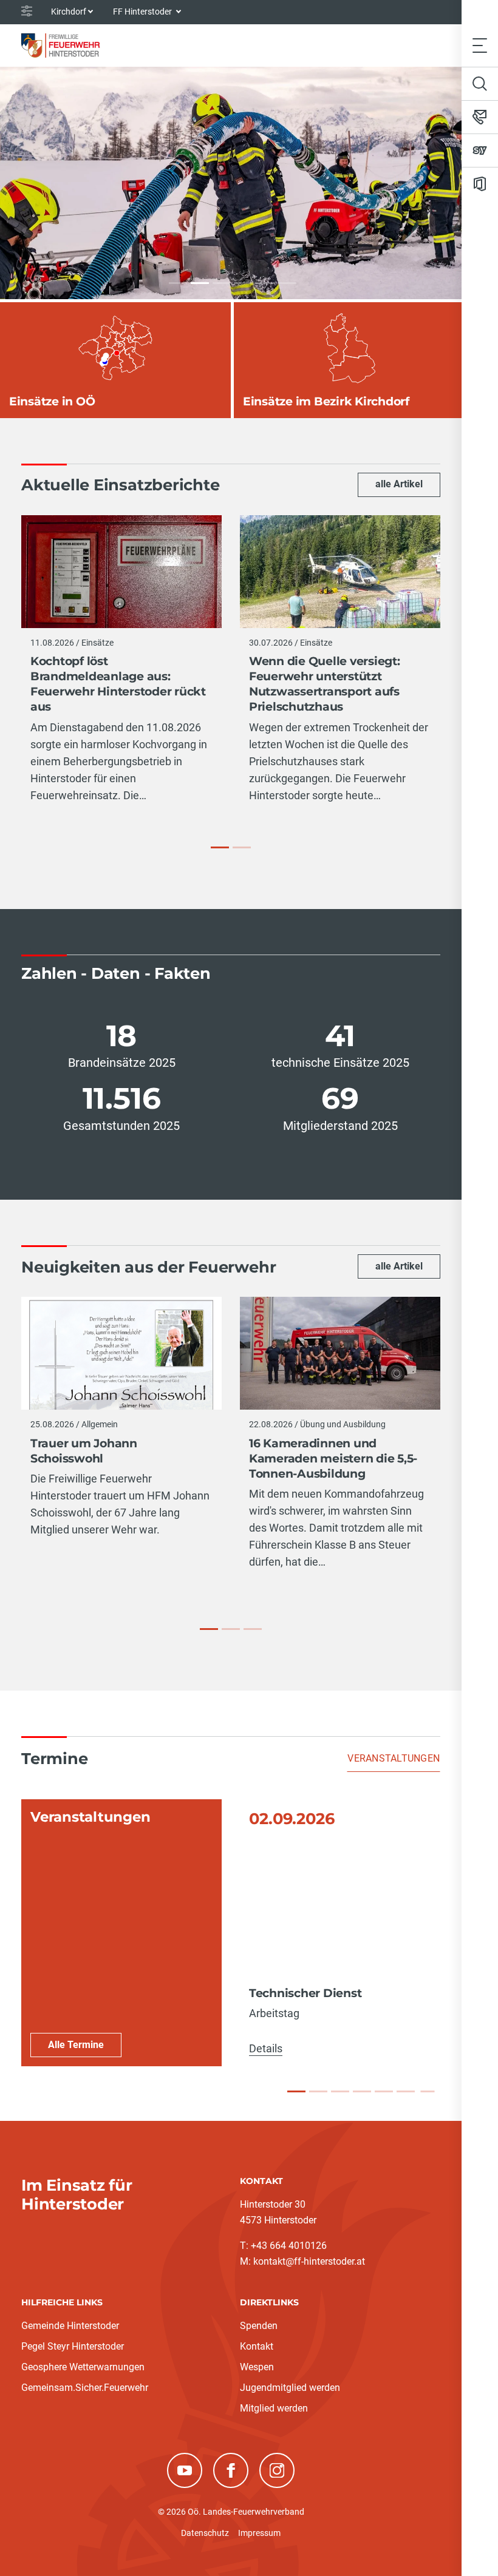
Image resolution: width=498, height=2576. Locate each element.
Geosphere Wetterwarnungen (83, 2367)
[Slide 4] (362, 2091)
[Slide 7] (427, 2092)
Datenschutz (205, 2533)
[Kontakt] (480, 117)
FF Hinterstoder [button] (143, 12)
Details (266, 2048)
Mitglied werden (274, 2408)
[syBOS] (480, 150)
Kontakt (257, 2346)
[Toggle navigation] (480, 45)
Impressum (259, 2533)
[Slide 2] (318, 2091)
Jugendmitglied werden (290, 2388)
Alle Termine (76, 2045)
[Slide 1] (296, 2091)
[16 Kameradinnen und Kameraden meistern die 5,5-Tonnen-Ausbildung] (231, 1629)
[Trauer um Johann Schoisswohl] (209, 1629)
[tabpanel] (231, 1933)
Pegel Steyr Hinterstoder (73, 2346)
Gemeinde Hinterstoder (70, 2326)
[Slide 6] (406, 2091)
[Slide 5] (384, 2091)
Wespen (257, 2367)
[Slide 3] (340, 2091)
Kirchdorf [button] (69, 12)
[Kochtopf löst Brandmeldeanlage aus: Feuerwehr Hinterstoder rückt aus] (220, 847)
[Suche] (480, 84)
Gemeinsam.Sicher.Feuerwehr (85, 2388)
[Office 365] (480, 184)
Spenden (259, 2326)
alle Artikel (399, 484)
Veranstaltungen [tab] (394, 1758)
